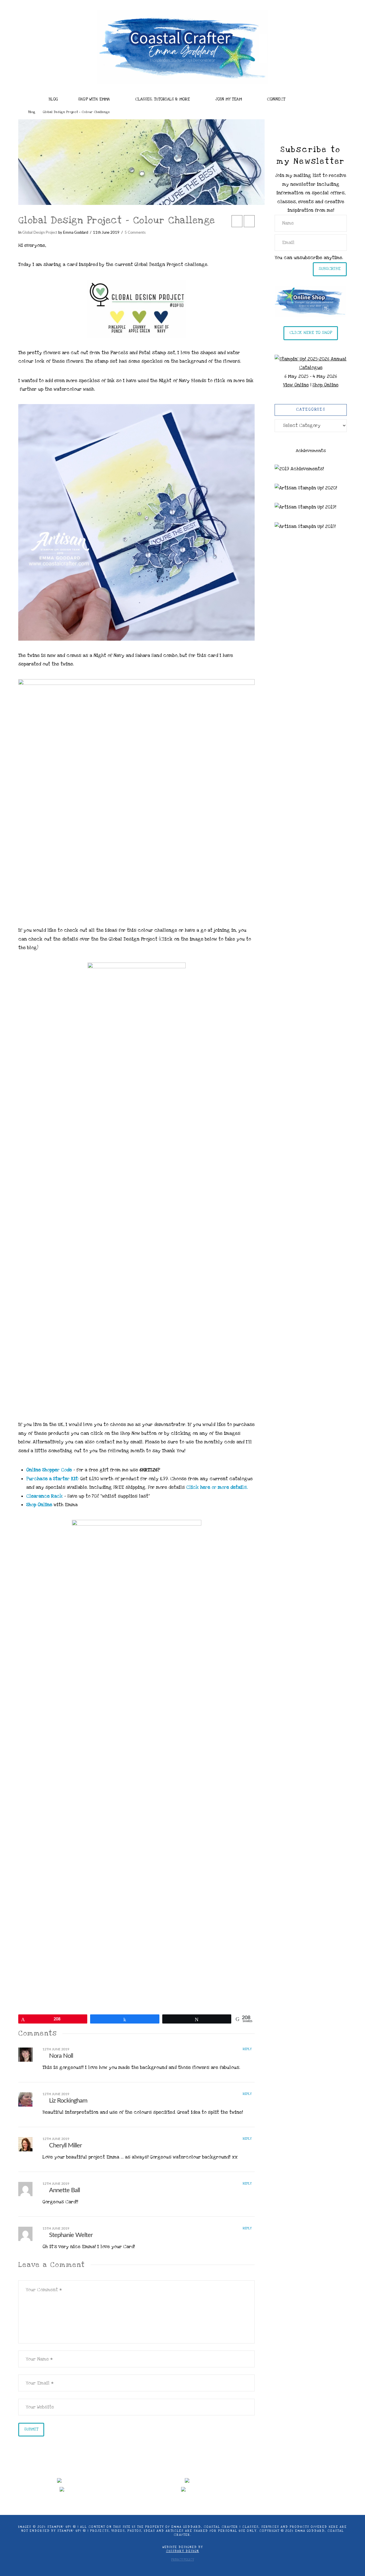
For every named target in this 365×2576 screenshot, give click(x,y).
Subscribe (330, 269)
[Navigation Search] (314, 98)
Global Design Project (40, 233)
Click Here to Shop (311, 332)
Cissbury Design (182, 2551)
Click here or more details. (217, 1487)
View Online (296, 385)
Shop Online (326, 385)
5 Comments (135, 233)
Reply (248, 2049)
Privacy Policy (182, 2560)
